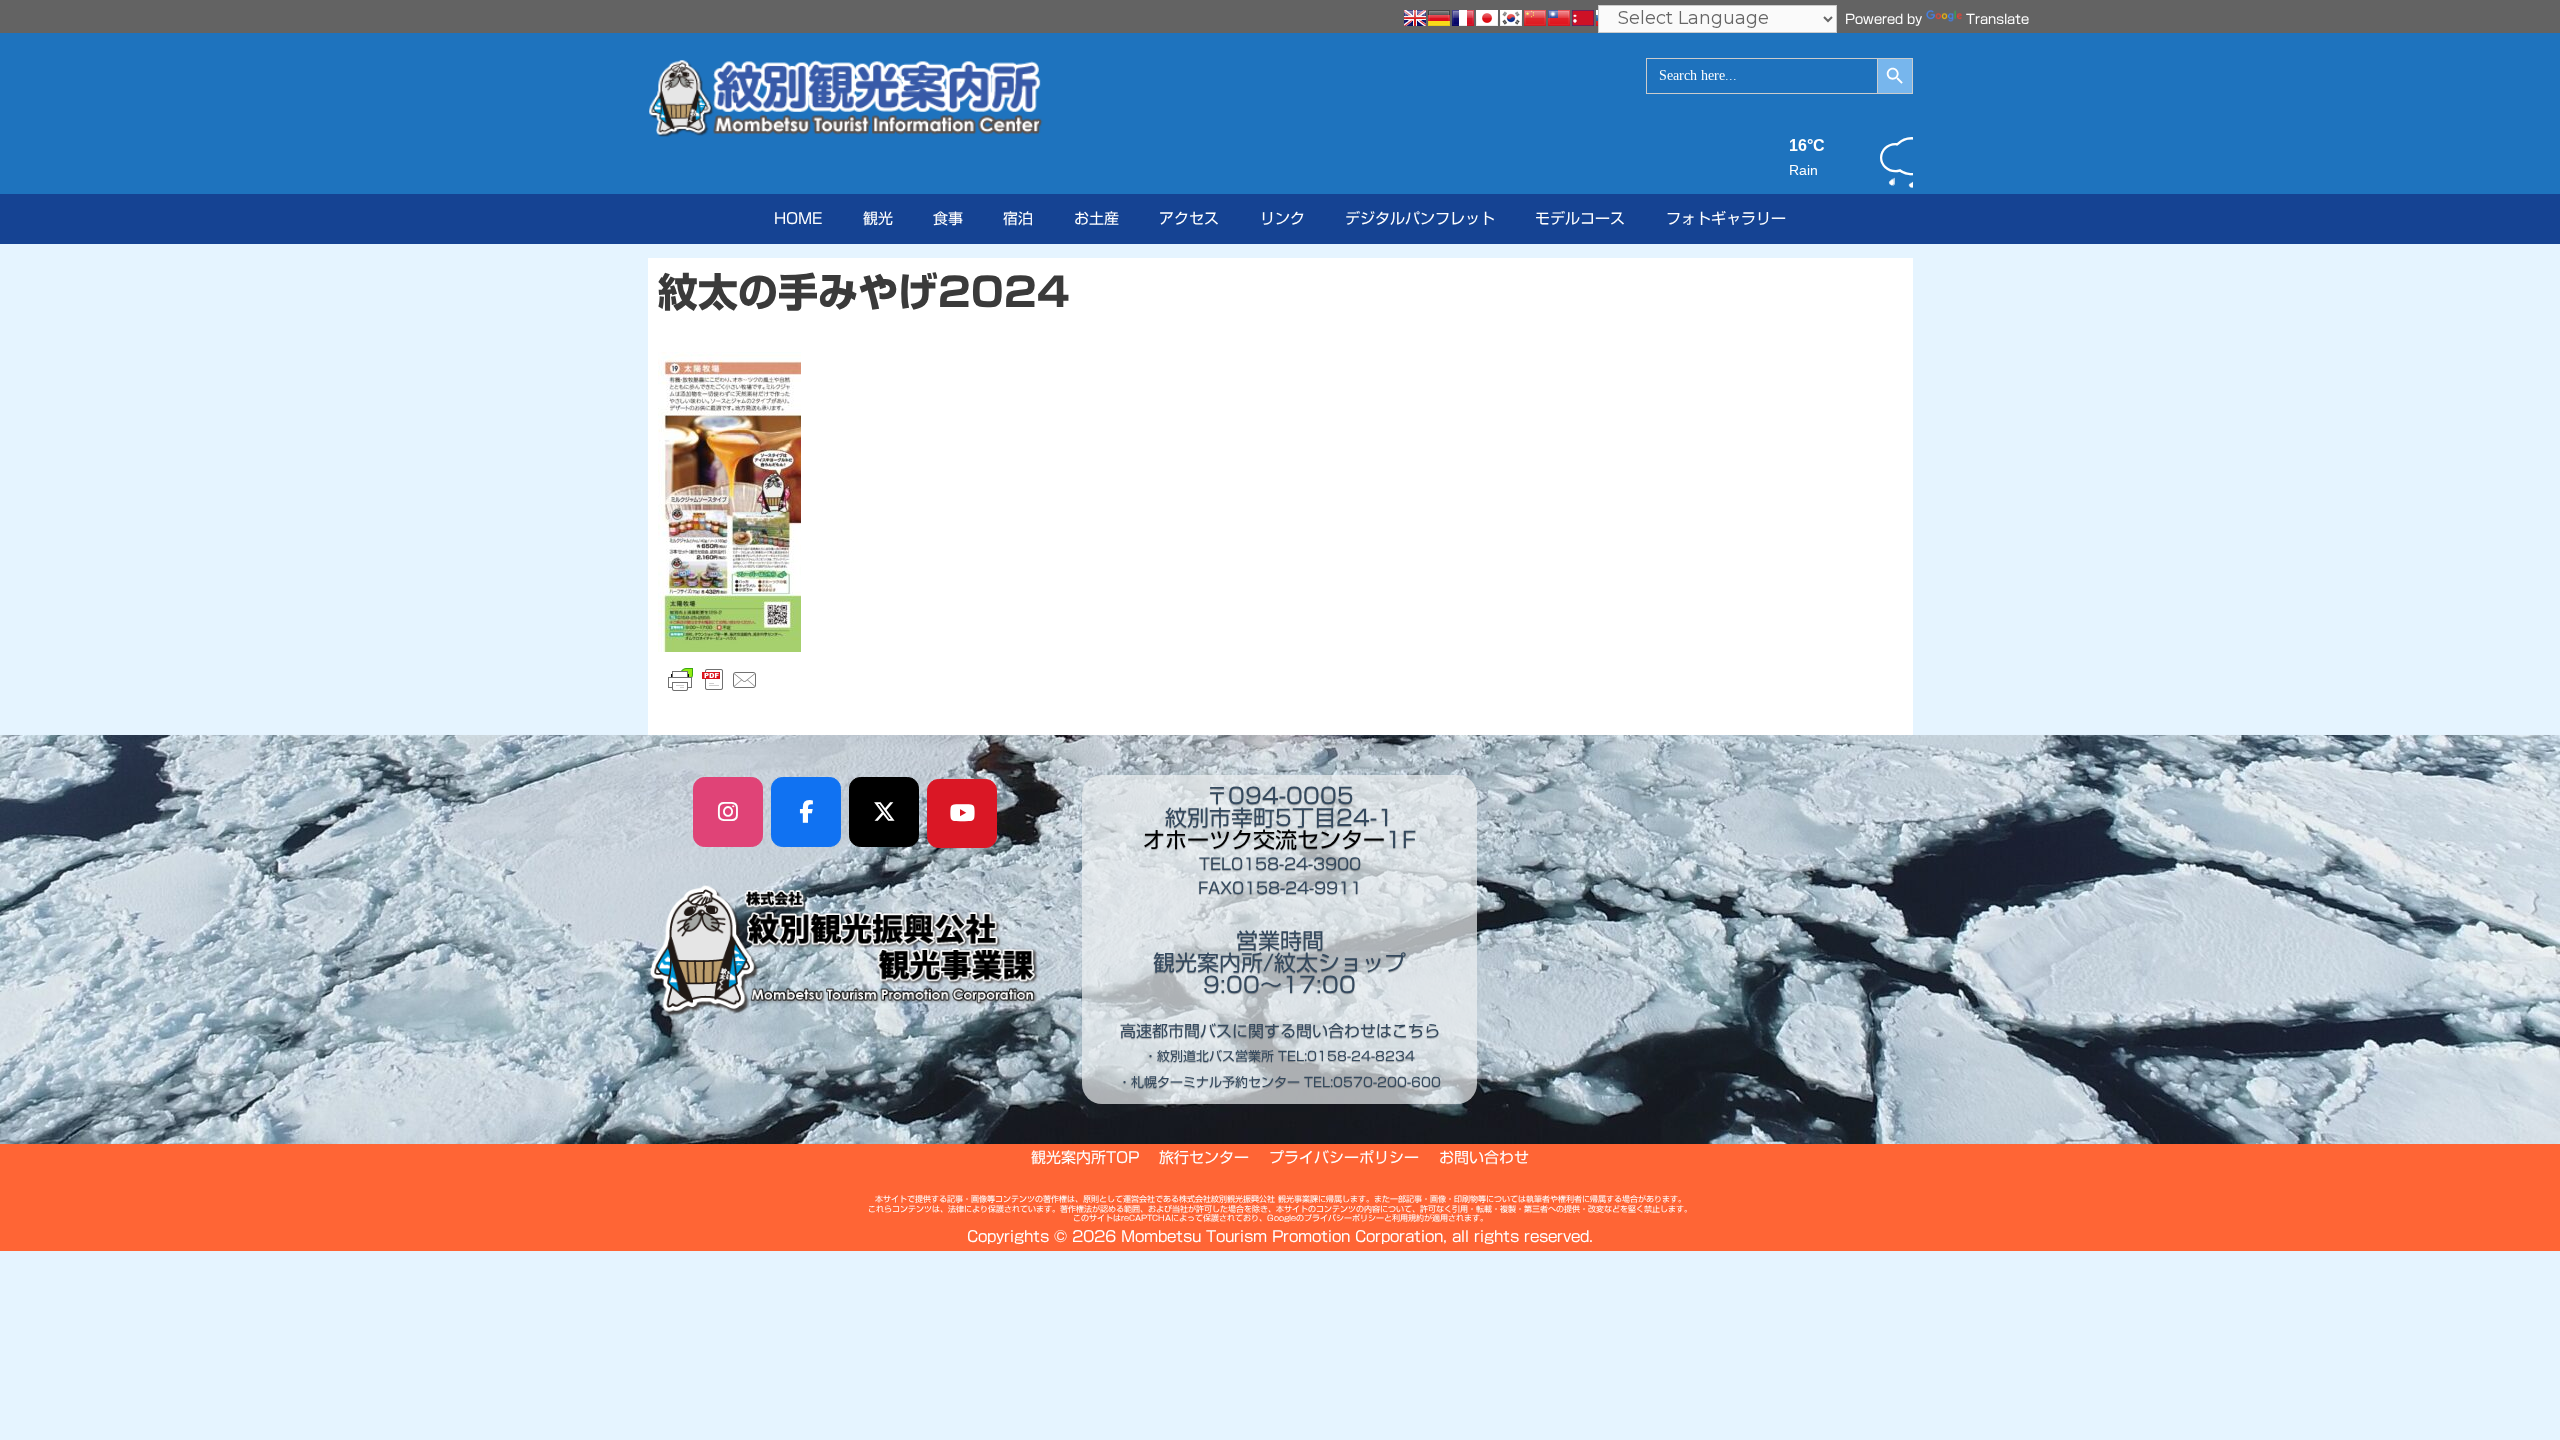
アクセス (1189, 218)
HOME (798, 218)
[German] (1439, 18)
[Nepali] (1583, 18)
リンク (1282, 218)
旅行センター (1204, 1157)
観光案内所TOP (1085, 1157)
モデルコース (1580, 218)
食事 (948, 218)
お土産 (1096, 218)
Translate (1997, 19)
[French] (1463, 18)
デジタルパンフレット (1420, 218)
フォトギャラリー (1726, 218)
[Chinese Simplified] (1535, 18)
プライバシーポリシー (1344, 1157)
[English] (1415, 18)
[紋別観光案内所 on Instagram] (728, 812)
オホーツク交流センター (1264, 840)
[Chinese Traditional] (1559, 18)
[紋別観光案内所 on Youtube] (962, 814)
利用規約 (1408, 1218)
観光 (878, 218)
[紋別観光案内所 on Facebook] (806, 812)
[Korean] (1511, 18)
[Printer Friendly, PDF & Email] (713, 680)
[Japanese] (1487, 18)
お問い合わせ (1484, 1157)
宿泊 (1018, 218)
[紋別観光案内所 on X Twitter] (884, 812)
